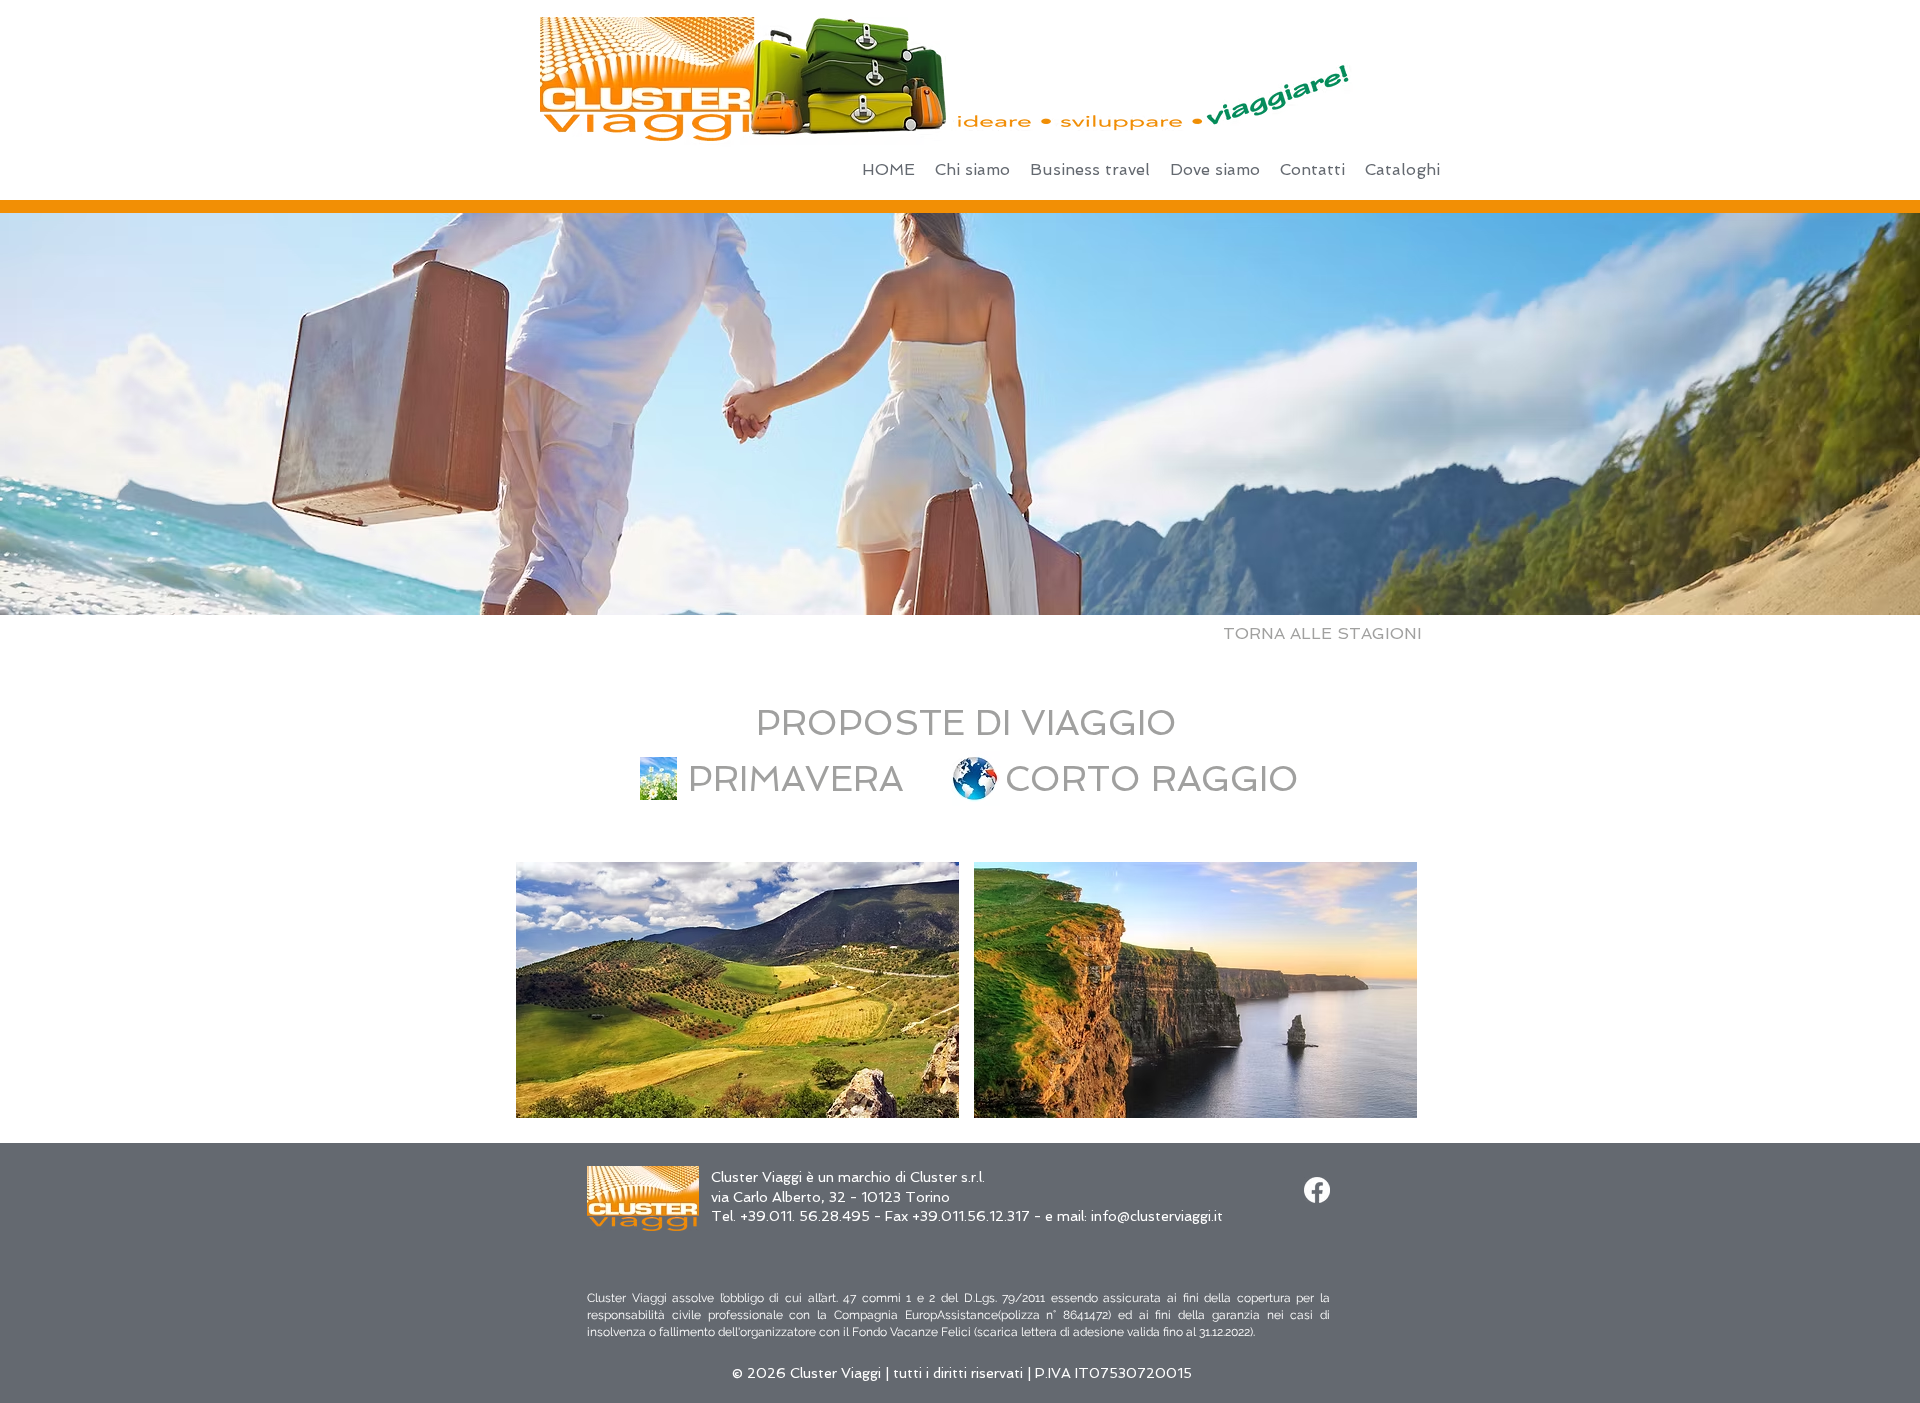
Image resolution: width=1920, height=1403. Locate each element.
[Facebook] (1317, 1190)
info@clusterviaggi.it (1157, 1216)
